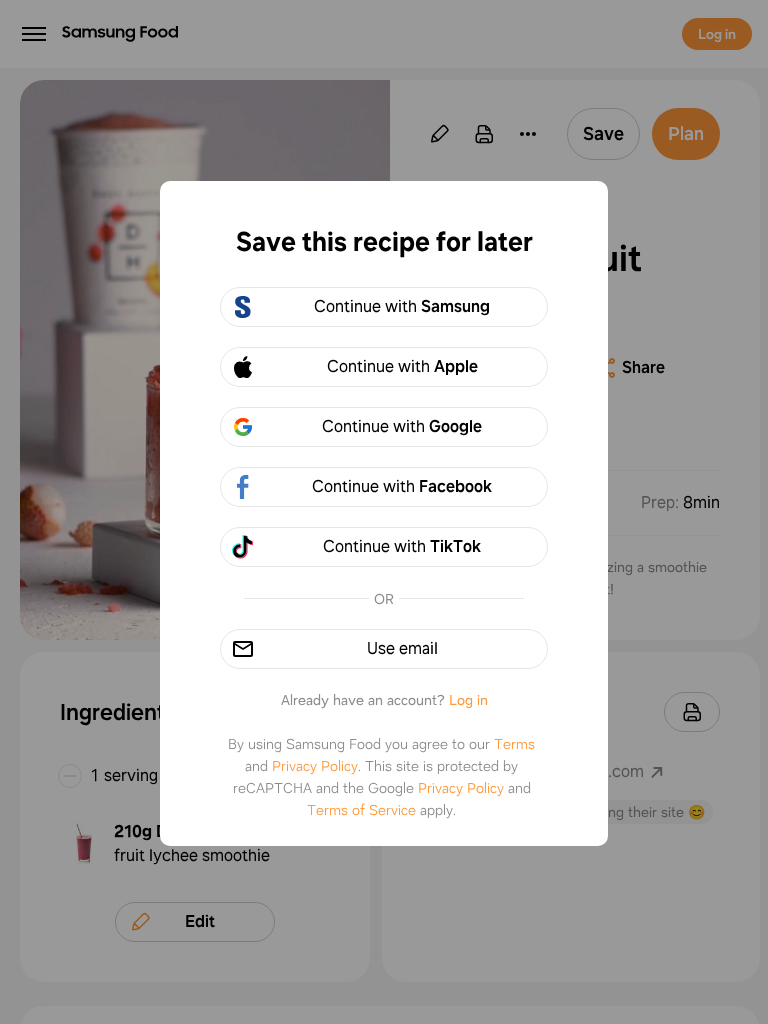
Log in (468, 700)
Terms (514, 744)
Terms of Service (361, 810)
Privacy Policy (315, 766)
